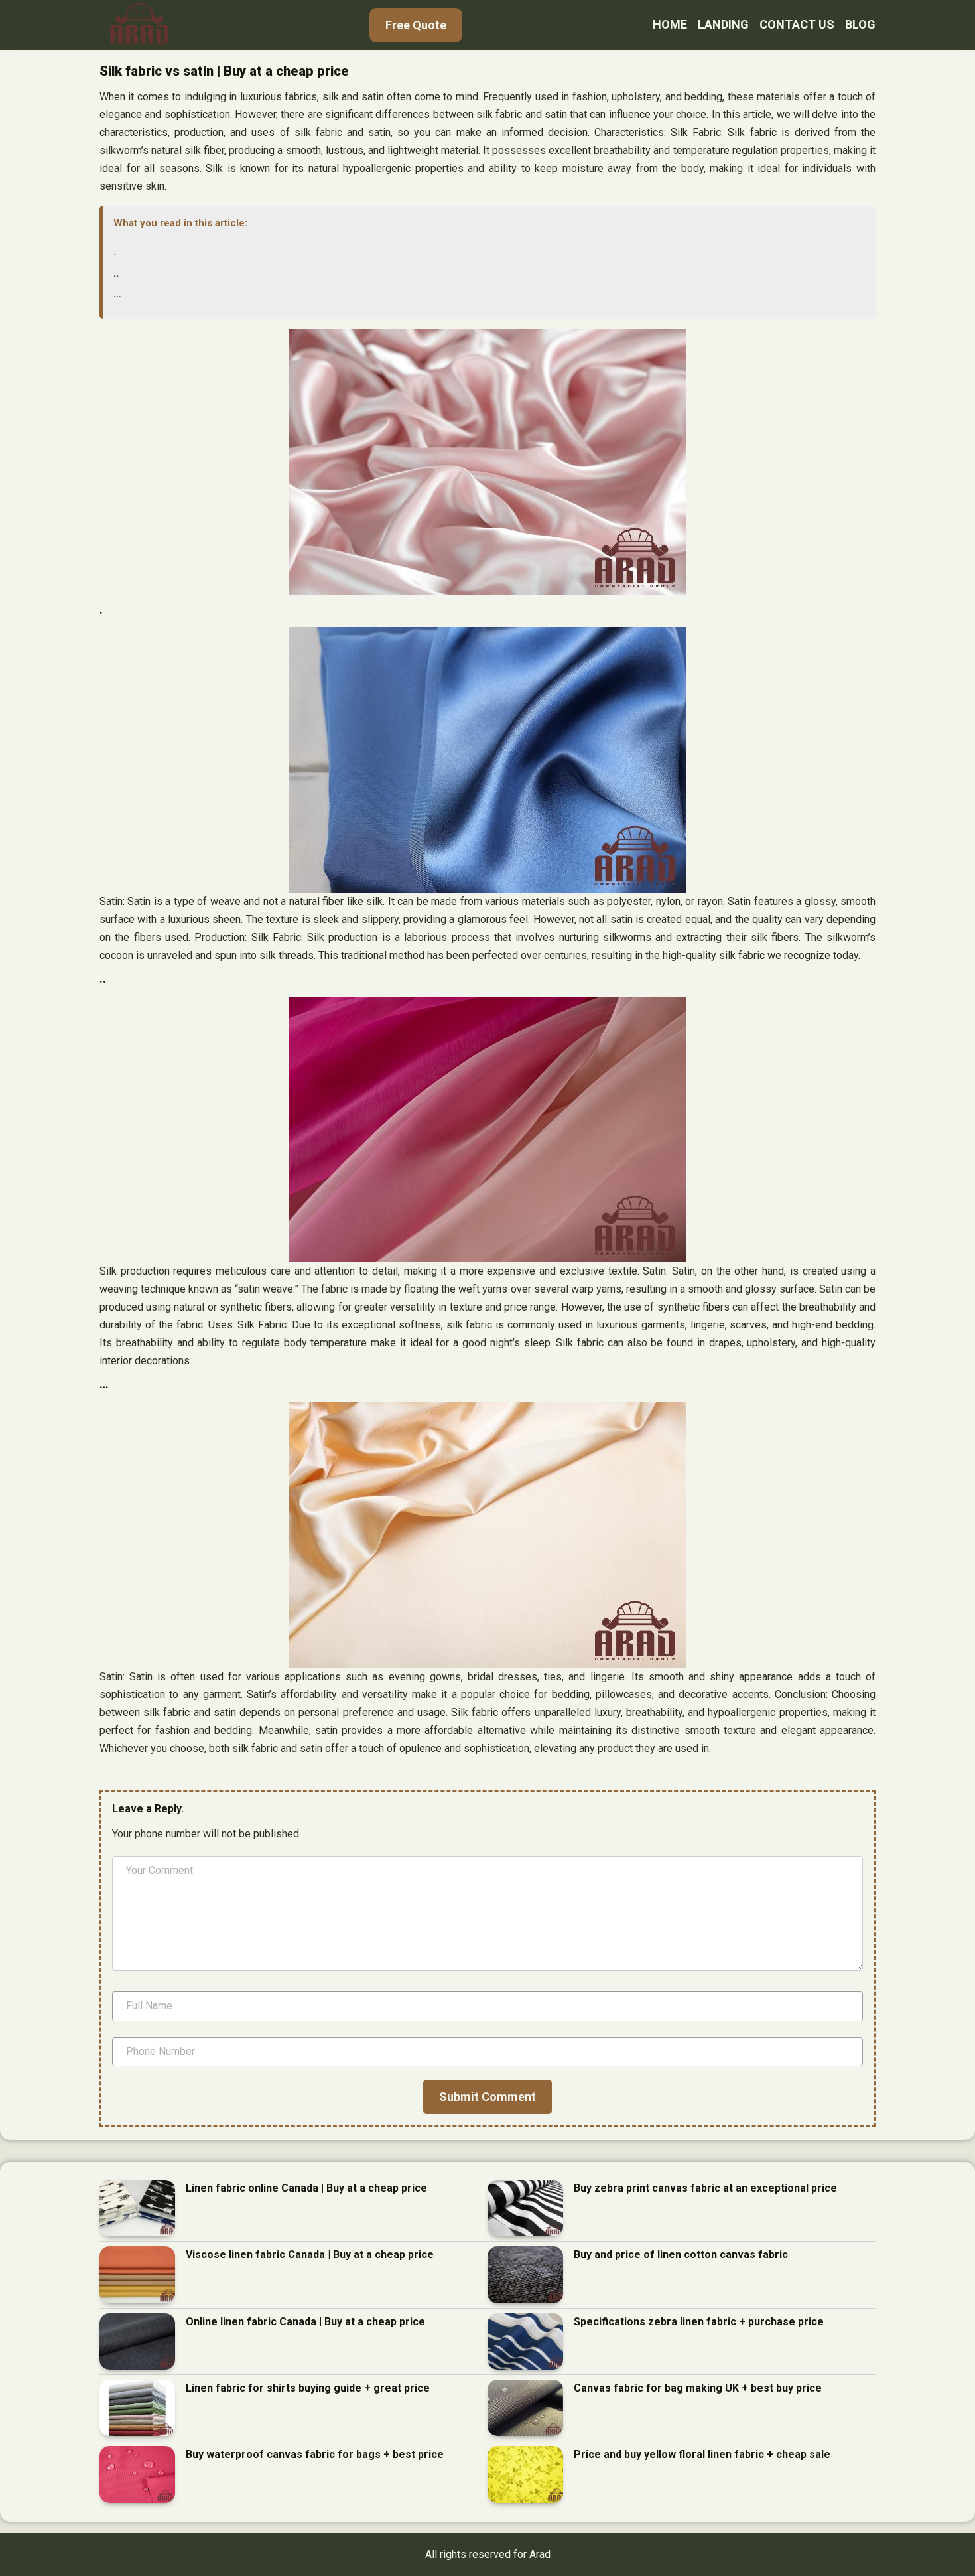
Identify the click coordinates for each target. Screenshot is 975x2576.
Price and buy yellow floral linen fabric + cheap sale (702, 2454)
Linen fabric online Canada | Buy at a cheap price (306, 2188)
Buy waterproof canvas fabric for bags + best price (315, 2454)
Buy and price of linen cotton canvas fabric (681, 2254)
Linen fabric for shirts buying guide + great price (308, 2388)
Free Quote (416, 25)
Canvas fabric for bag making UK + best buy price (698, 2388)
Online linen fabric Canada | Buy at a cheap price (305, 2322)
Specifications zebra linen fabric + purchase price (699, 2322)
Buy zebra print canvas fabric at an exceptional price (705, 2188)
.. (116, 273)
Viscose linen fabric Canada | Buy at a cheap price (310, 2254)
